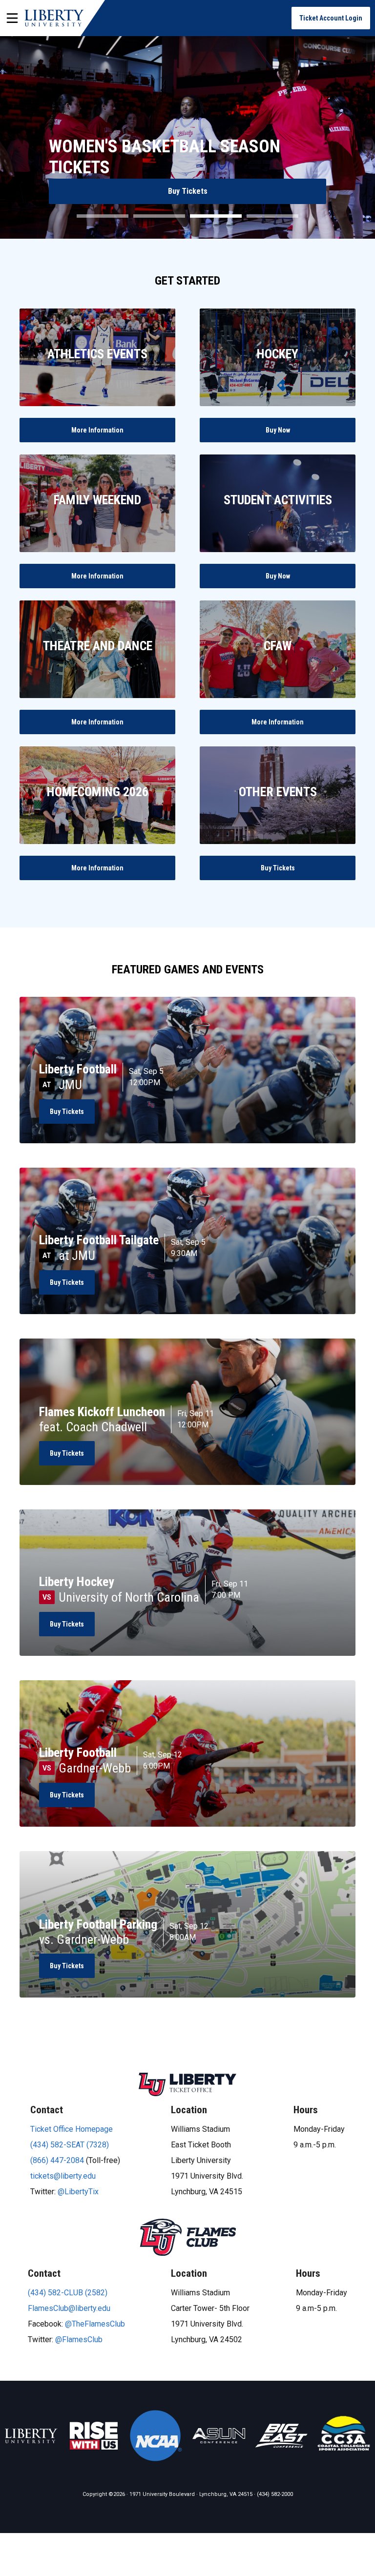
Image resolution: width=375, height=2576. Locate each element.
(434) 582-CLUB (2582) (68, 2293)
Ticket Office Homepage (72, 2129)
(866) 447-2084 (57, 2160)
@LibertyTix (78, 2192)
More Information (97, 430)
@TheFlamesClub (95, 2324)
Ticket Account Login (331, 18)
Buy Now (278, 430)
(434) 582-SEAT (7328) (70, 2145)
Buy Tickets (278, 868)
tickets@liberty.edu (63, 2176)
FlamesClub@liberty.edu (69, 2308)
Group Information (188, 191)
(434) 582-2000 (275, 2494)
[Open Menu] (12, 18)
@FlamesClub (79, 2339)
